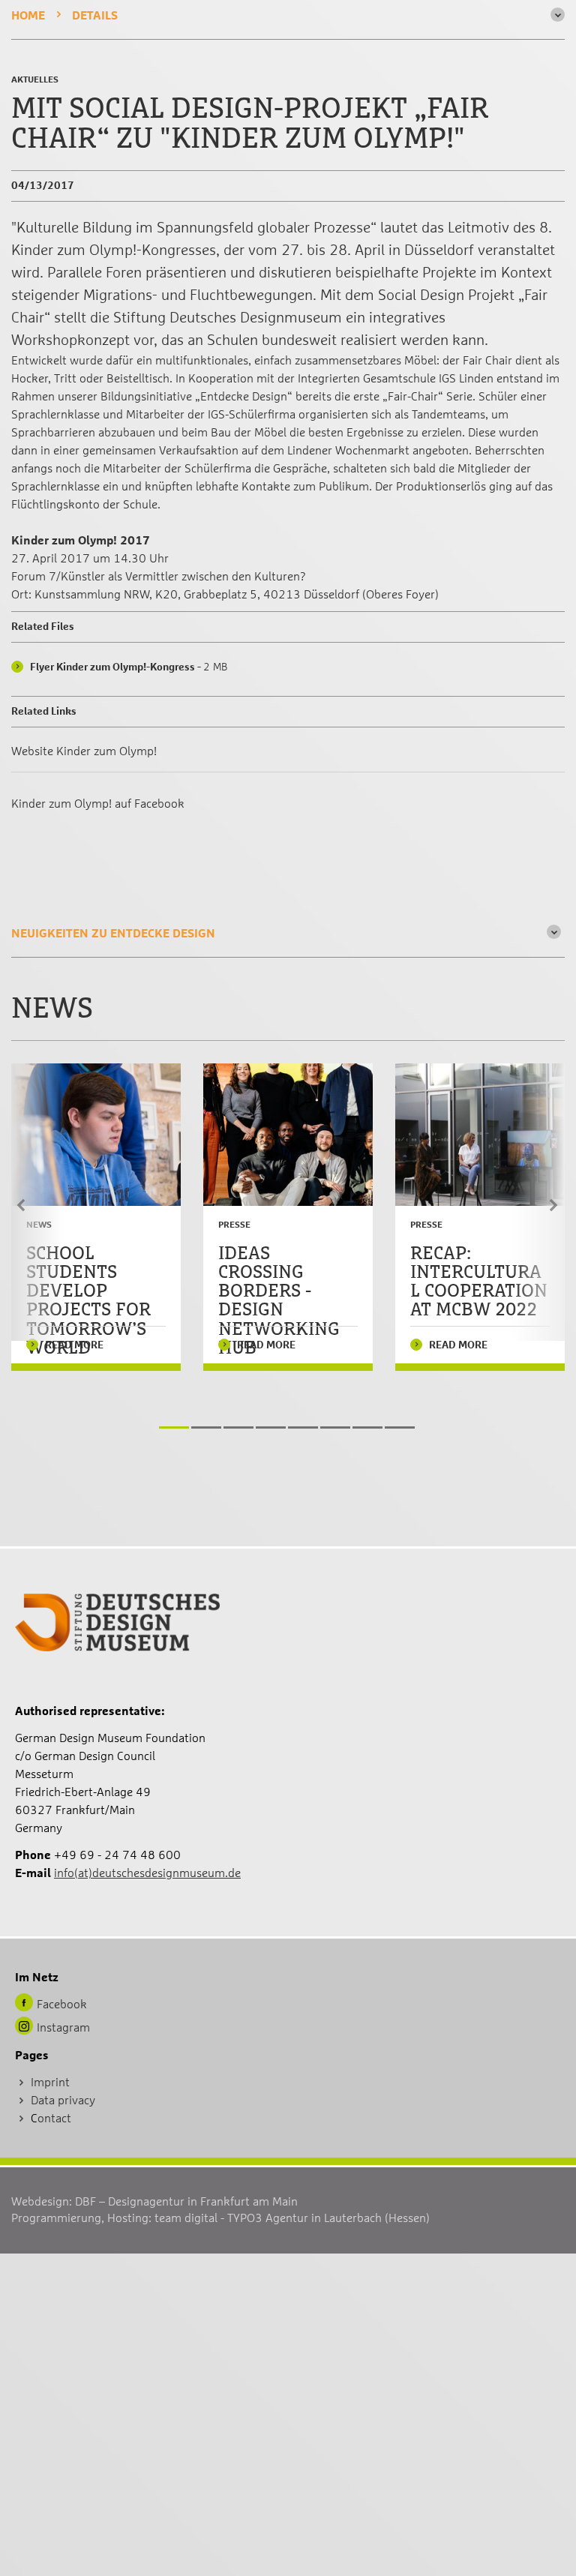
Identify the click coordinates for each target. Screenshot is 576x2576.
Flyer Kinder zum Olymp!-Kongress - (129, 667)
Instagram (63, 2028)
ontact (54, 2119)
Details (95, 16)
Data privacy (63, 2101)
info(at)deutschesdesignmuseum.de (147, 1873)
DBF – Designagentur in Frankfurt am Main (186, 2202)
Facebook (62, 2005)
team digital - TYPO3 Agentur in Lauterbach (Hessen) (292, 2218)
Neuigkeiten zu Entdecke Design (113, 934)
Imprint (50, 2083)
